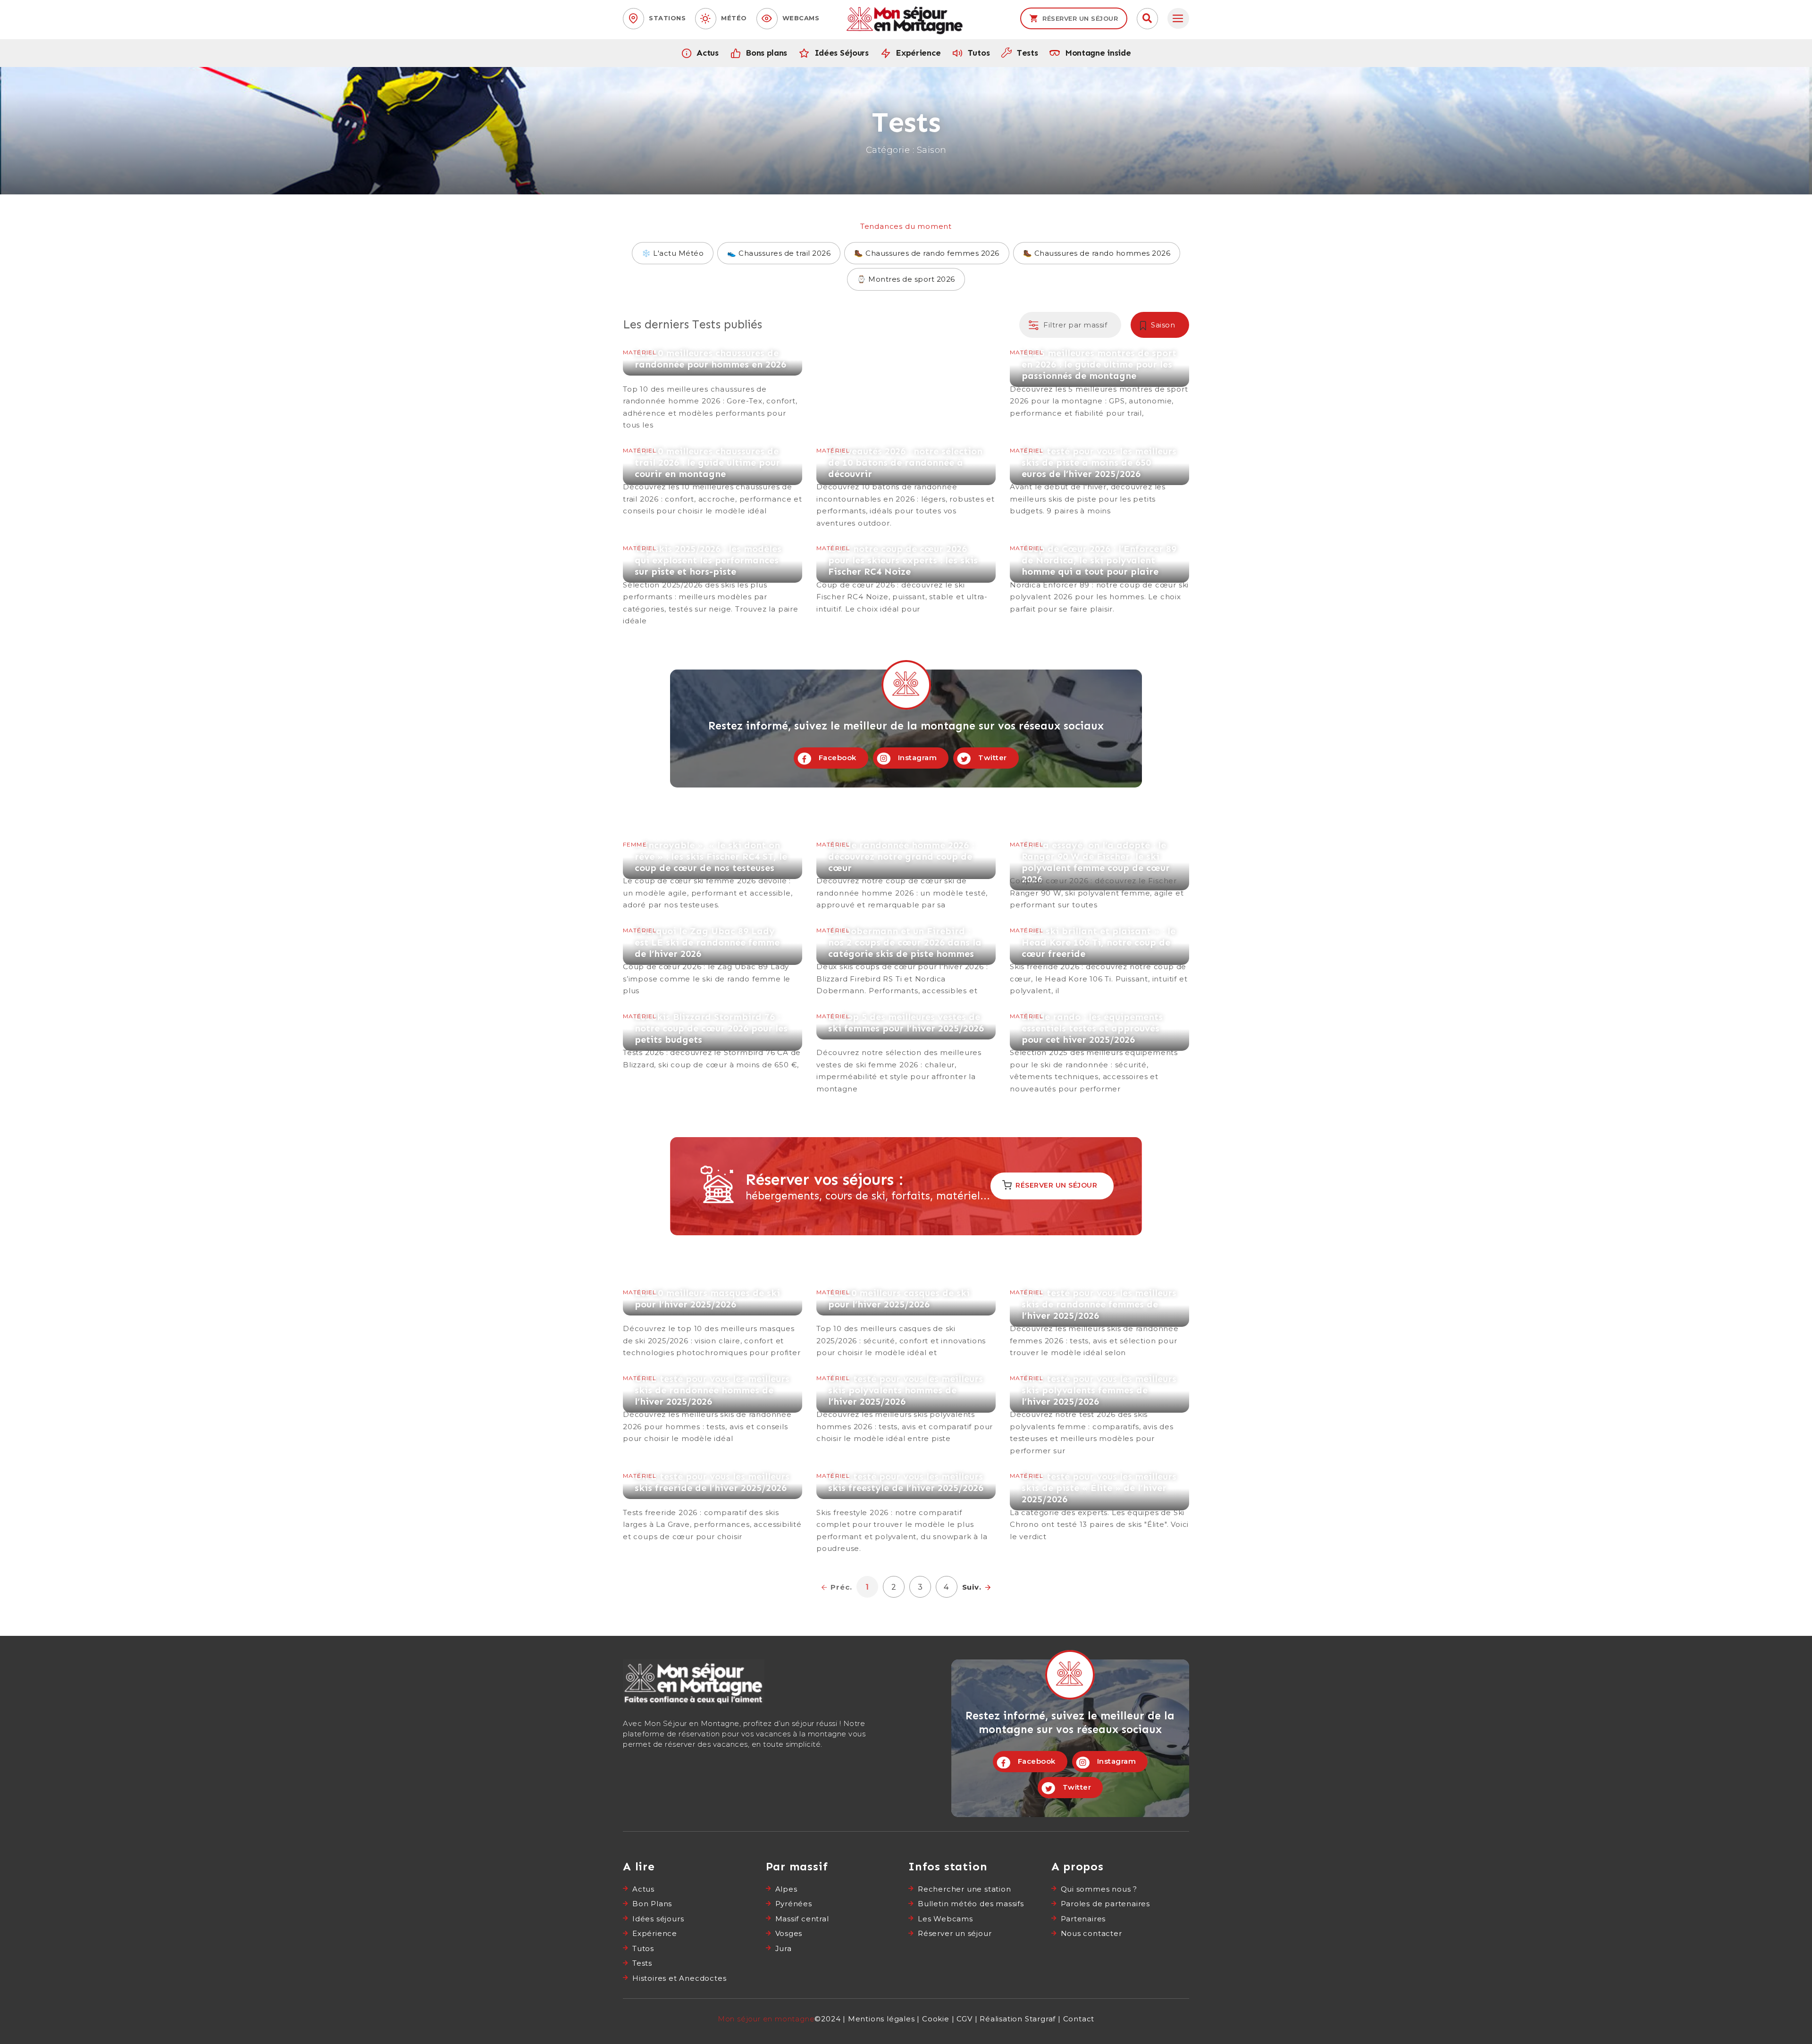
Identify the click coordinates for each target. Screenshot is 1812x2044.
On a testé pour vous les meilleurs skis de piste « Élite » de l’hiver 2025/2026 (1099, 1507)
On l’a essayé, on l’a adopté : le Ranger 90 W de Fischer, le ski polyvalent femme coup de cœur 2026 (1099, 875)
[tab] (1178, 19)
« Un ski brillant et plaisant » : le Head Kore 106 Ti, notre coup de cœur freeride (1099, 961)
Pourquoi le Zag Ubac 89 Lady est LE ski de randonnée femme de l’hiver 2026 (713, 961)
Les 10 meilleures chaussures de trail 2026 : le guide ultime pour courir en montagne (713, 481)
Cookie (936, 2019)
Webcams (801, 18)
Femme (635, 844)
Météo (734, 18)
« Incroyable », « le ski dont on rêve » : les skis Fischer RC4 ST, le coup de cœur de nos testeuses (713, 875)
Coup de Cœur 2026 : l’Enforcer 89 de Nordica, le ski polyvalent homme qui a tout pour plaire (1099, 579)
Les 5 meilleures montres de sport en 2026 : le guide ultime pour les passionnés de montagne (1099, 383)
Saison (1163, 325)
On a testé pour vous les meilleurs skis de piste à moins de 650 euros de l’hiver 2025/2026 (1099, 481)
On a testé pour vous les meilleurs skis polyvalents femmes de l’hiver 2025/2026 (1099, 1415)
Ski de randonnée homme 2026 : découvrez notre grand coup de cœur (906, 875)
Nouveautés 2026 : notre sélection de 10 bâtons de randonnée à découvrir (906, 487)
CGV (964, 2019)
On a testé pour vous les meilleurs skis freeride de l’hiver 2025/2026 (713, 1507)
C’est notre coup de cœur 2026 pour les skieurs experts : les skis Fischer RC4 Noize (906, 579)
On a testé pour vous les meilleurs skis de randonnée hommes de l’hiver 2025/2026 (713, 1409)
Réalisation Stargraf (1018, 2019)
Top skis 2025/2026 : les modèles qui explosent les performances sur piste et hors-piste (713, 585)
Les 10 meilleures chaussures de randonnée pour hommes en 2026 (713, 389)
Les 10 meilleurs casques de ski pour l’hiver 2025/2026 (906, 1323)
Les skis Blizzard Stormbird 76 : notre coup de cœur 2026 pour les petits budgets (713, 1041)
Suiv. (972, 1587)
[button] (1147, 19)
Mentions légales (881, 2019)
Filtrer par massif (1075, 325)
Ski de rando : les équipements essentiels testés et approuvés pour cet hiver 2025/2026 (1099, 1053)
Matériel (640, 352)
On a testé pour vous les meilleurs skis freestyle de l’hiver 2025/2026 (906, 1513)
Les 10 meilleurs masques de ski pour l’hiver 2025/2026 (713, 1323)
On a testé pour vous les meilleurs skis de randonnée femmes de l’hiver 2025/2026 (1099, 1323)
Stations (667, 18)
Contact (1079, 2019)
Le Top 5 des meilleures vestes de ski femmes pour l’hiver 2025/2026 (906, 1053)
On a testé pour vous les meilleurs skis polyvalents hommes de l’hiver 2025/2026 (906, 1409)
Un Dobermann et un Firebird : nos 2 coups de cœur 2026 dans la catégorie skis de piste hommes (906, 961)
